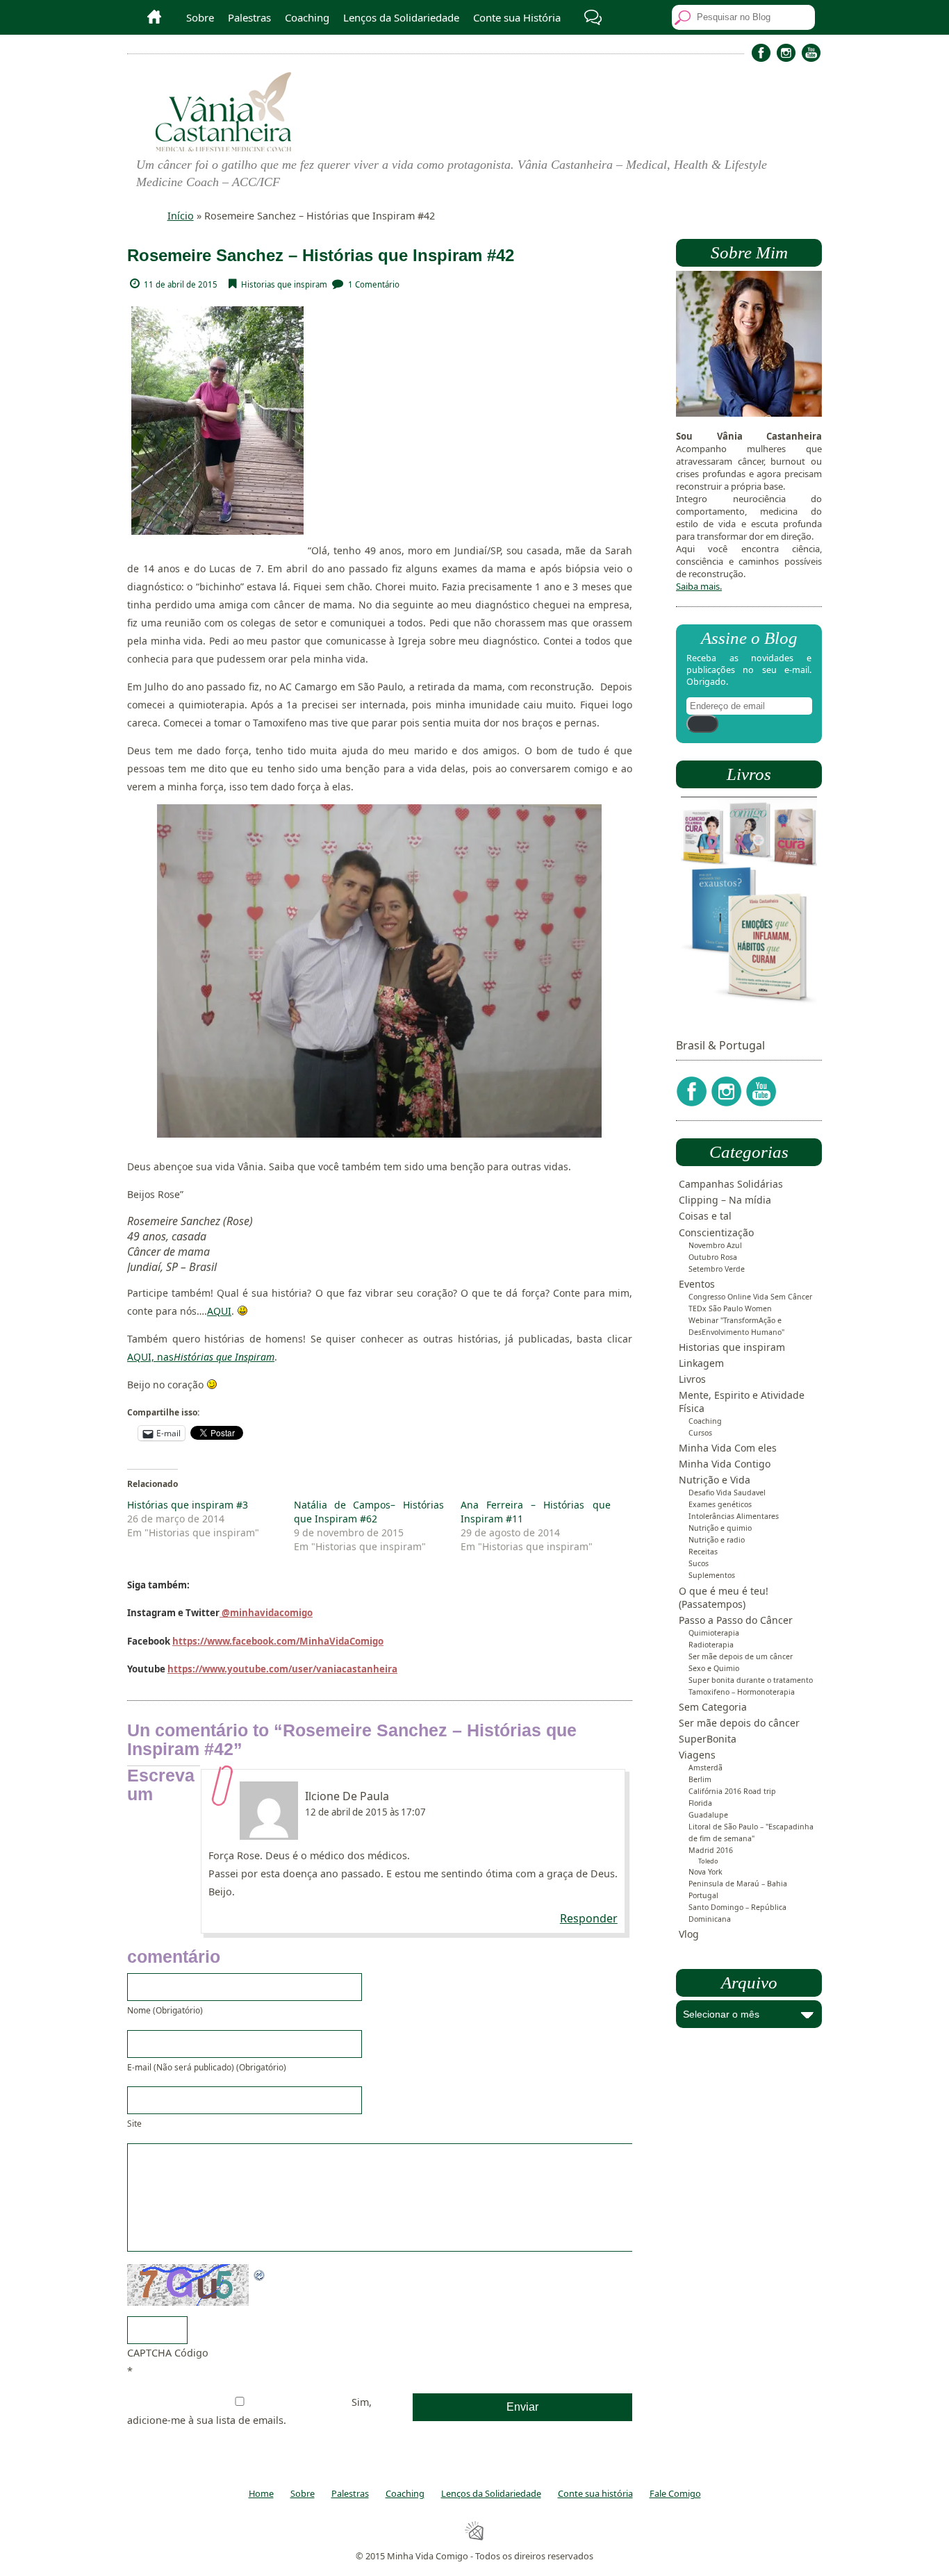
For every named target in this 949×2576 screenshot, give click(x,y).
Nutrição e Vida (715, 1480)
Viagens (697, 1755)
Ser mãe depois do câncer (739, 1723)
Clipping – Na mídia (725, 1200)
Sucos (699, 1563)
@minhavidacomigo (266, 1613)
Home (261, 2493)
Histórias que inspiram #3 (188, 1505)
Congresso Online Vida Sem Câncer (750, 1297)
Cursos (700, 1433)
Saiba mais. (699, 586)
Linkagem (701, 1363)
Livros (692, 1379)
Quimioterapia (714, 1633)
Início (181, 216)
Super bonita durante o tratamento (751, 1680)
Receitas (703, 1552)
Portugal (703, 1895)
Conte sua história (595, 2493)
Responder (589, 1918)
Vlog (689, 1934)
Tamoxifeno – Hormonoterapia (742, 1692)
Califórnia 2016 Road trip (732, 1791)
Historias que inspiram (284, 284)
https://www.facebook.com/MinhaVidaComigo (278, 1641)
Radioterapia (711, 1645)
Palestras (249, 17)
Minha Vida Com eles (728, 1448)
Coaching (307, 17)
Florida (700, 1803)
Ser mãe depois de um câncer (741, 1656)
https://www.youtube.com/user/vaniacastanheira (282, 1669)
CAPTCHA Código (168, 2353)
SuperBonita (708, 1739)
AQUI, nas (201, 1357)
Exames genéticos (720, 1504)
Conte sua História (517, 17)
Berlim (700, 1779)
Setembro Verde (717, 1269)
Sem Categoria (713, 1707)
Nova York (705, 1872)
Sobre (200, 17)
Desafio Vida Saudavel (727, 1493)
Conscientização (716, 1232)
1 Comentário (374, 284)
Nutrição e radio (717, 1540)
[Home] (149, 17)
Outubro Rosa (713, 1257)
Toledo (708, 1861)
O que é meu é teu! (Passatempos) (724, 1597)
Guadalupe (708, 1815)
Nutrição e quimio (720, 1528)
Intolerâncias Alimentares (734, 1516)
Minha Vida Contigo (725, 1464)
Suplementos (712, 1575)
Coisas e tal (705, 1216)
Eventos (697, 1284)
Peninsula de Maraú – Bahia (738, 1884)
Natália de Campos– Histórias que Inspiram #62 (369, 1512)
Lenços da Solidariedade (401, 17)
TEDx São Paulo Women (730, 1308)
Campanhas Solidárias (731, 1184)
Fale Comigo (675, 2493)
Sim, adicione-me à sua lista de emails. (249, 2411)
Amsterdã (705, 1768)
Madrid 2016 (711, 1850)
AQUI (219, 1311)
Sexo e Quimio (714, 1668)
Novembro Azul (715, 1245)
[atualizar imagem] (260, 2273)
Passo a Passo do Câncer (736, 1620)
